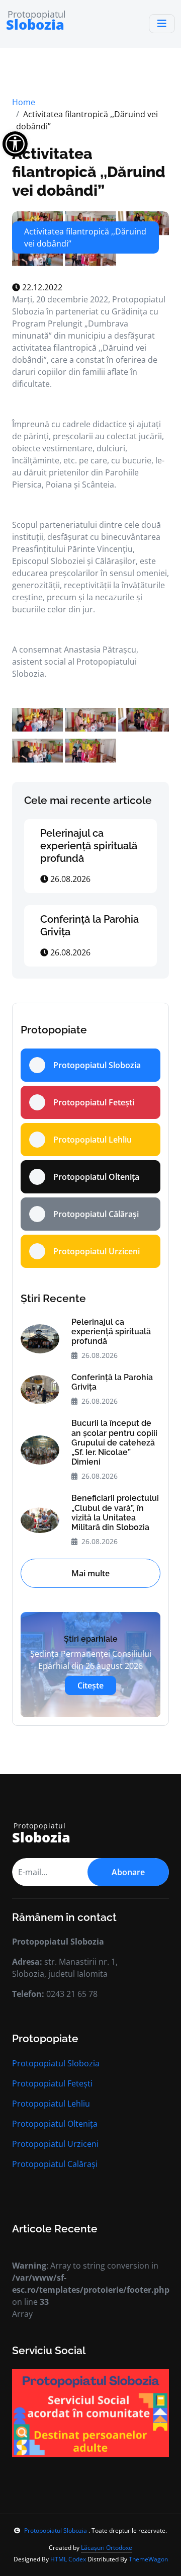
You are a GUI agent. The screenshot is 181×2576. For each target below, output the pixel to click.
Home (24, 102)
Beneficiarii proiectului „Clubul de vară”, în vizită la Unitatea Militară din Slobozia (115, 1513)
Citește (90, 1685)
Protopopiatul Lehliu (51, 2104)
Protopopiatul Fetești (52, 2083)
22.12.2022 (41, 287)
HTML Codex (68, 2559)
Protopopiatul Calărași (55, 2164)
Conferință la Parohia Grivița (112, 1382)
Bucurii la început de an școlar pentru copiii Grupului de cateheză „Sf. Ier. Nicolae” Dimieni (114, 1442)
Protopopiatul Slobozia (56, 2063)
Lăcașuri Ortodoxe (107, 2548)
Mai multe (90, 1573)
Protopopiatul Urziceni (55, 2144)
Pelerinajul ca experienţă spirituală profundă (89, 846)
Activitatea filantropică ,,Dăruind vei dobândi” (89, 172)
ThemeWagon (148, 2559)
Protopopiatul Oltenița (55, 2124)
